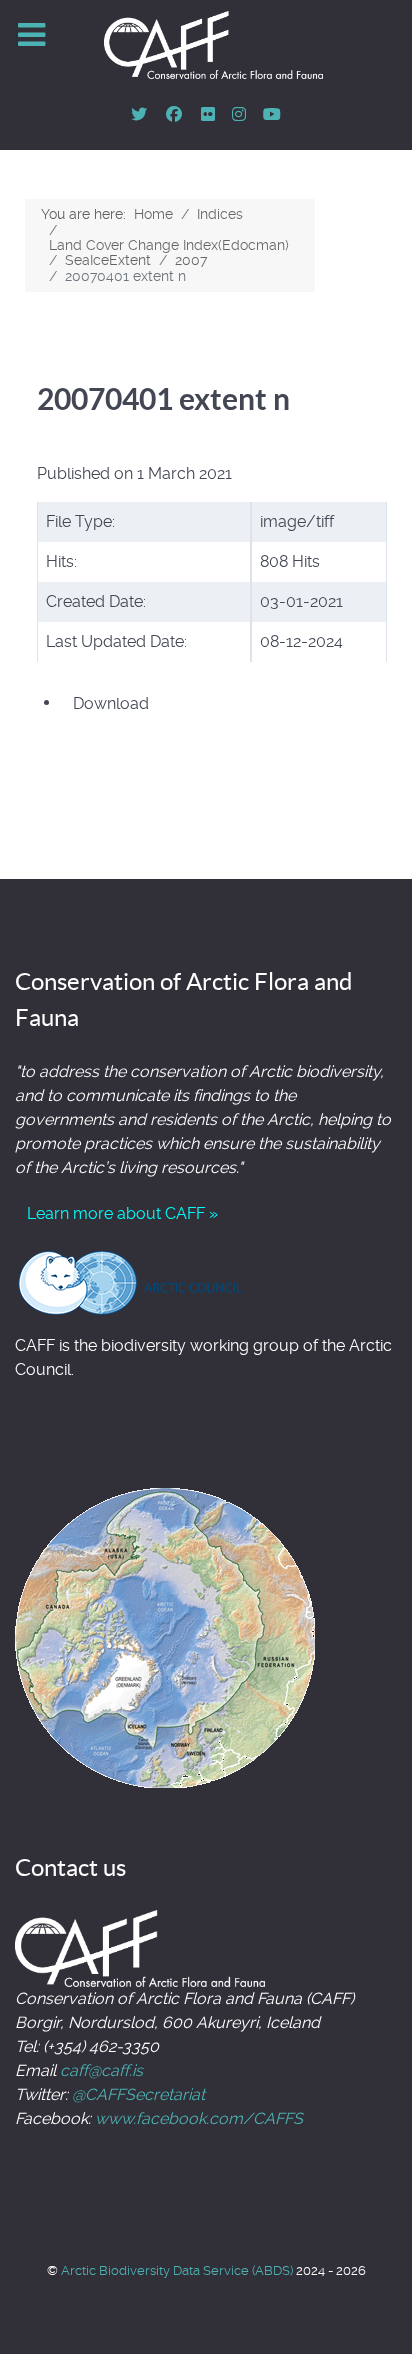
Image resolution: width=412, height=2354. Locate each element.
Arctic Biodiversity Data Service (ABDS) (178, 2270)
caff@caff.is (101, 2070)
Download (111, 703)
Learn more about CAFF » (122, 1213)
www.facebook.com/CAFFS (199, 2118)
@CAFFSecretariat (138, 2094)
